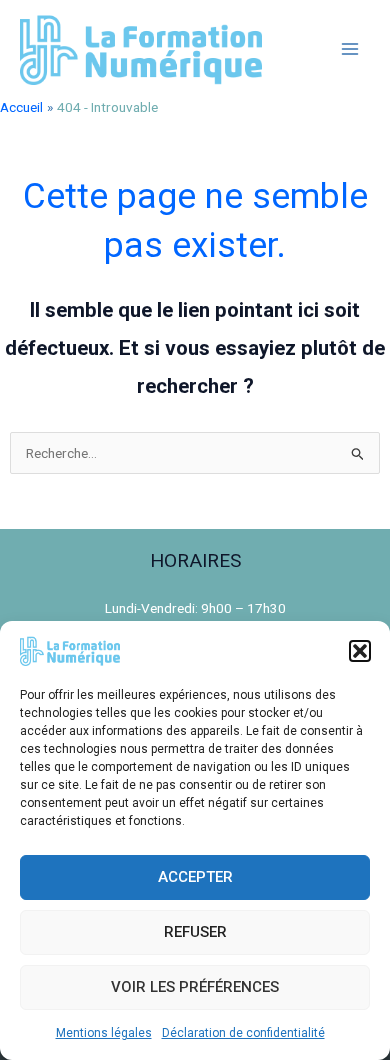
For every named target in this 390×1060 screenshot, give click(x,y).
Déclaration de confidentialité (243, 1033)
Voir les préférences (195, 987)
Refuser (195, 932)
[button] (360, 651)
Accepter (195, 877)
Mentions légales (104, 1033)
